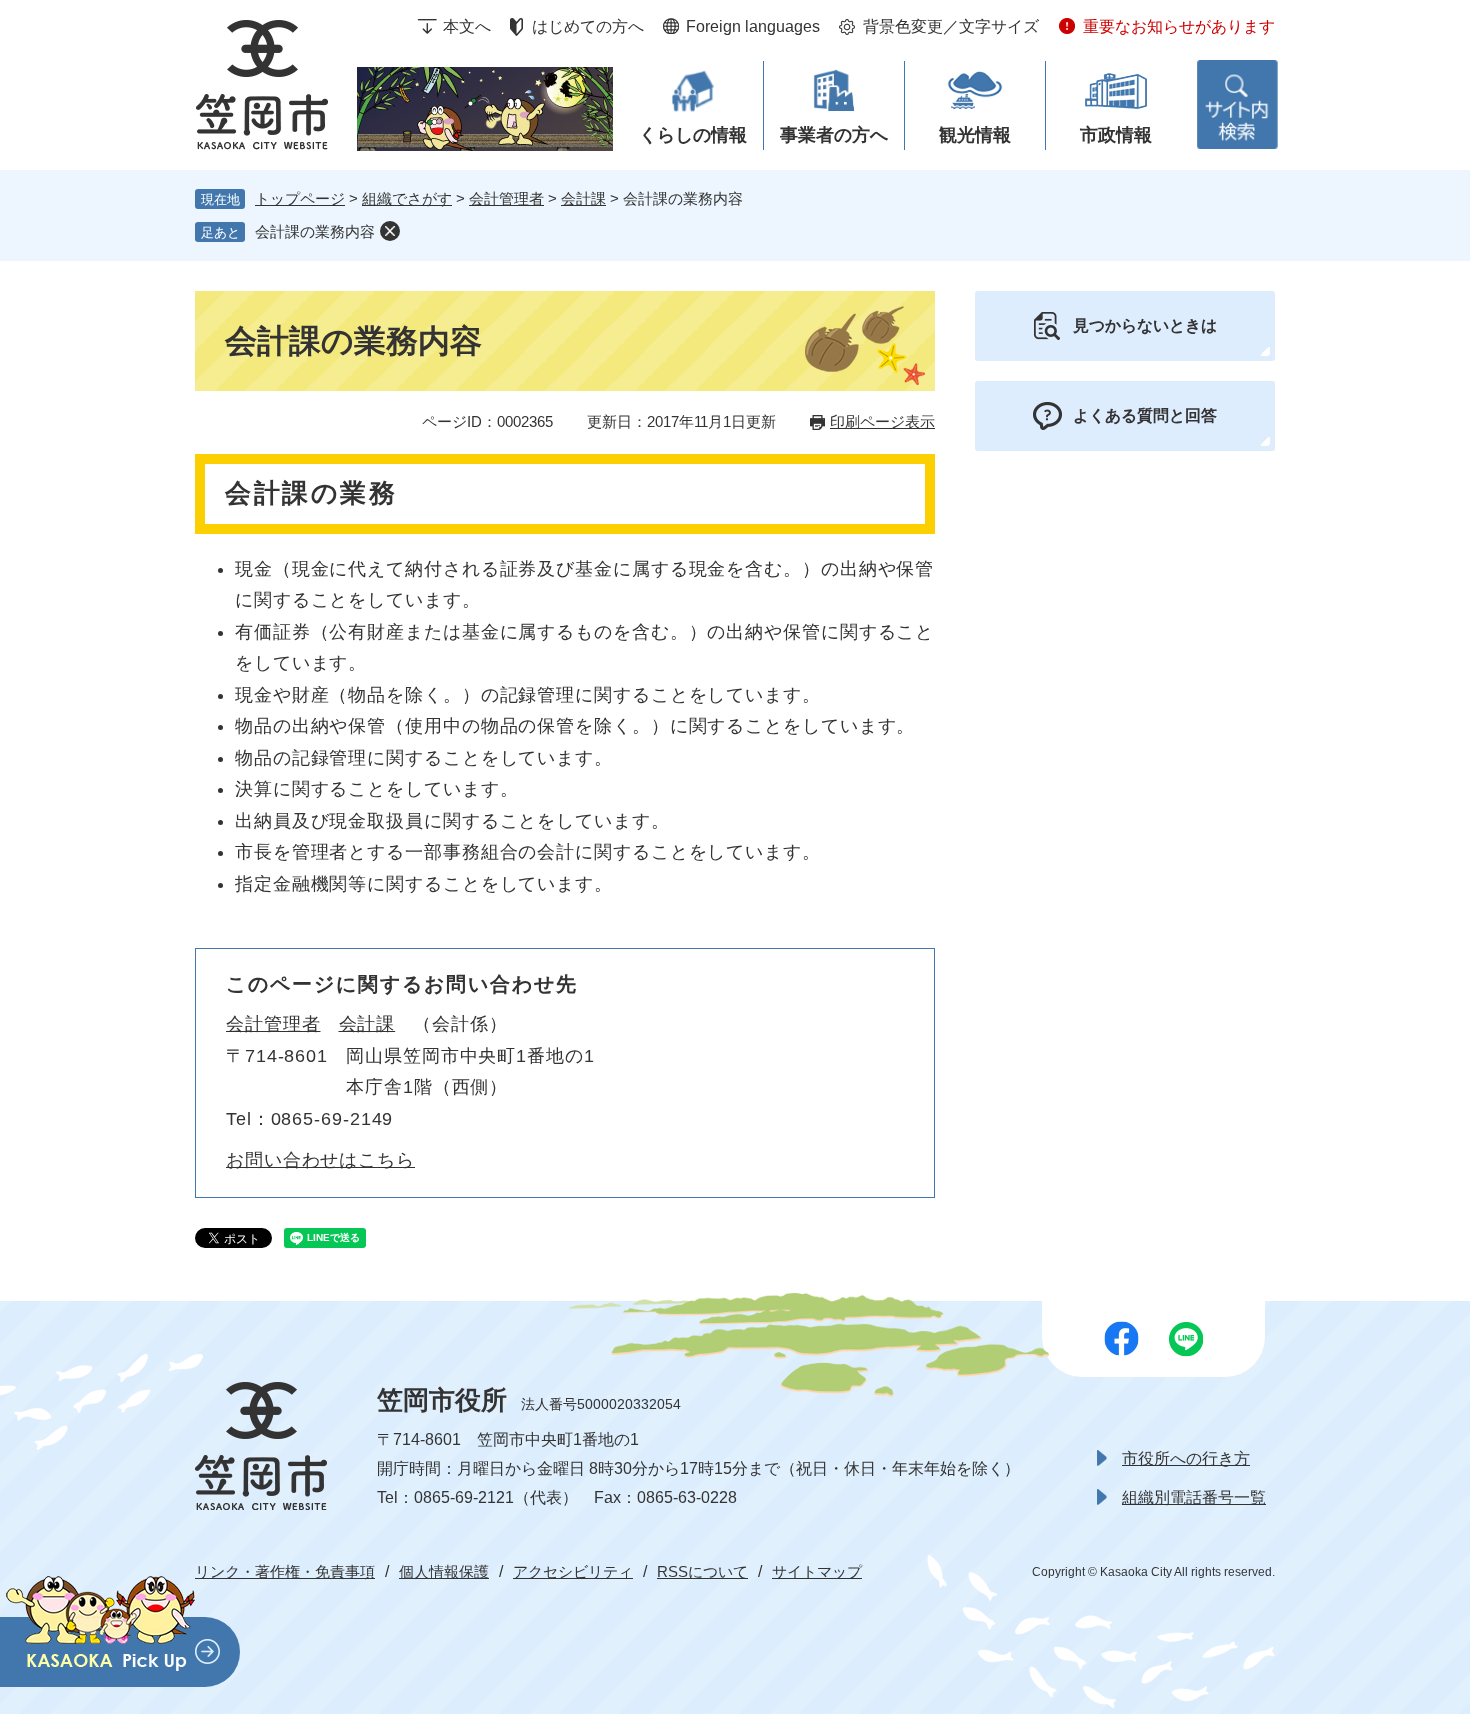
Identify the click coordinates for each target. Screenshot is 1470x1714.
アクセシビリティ (573, 1571)
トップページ (300, 198)
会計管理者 (506, 198)
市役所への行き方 (1186, 1458)
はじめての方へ (588, 26)
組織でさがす (407, 198)
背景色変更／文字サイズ (951, 26)
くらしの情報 (693, 135)
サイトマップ (817, 1571)
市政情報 (1116, 135)
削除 (390, 231)
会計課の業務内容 (315, 231)
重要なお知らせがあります (1179, 26)
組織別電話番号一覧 (1194, 1497)
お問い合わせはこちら (320, 1160)
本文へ (467, 26)
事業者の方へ (834, 135)
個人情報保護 (444, 1571)
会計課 (583, 198)
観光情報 (975, 135)
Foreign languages (753, 26)
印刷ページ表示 (882, 421)
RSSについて (702, 1571)
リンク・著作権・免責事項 (285, 1571)
